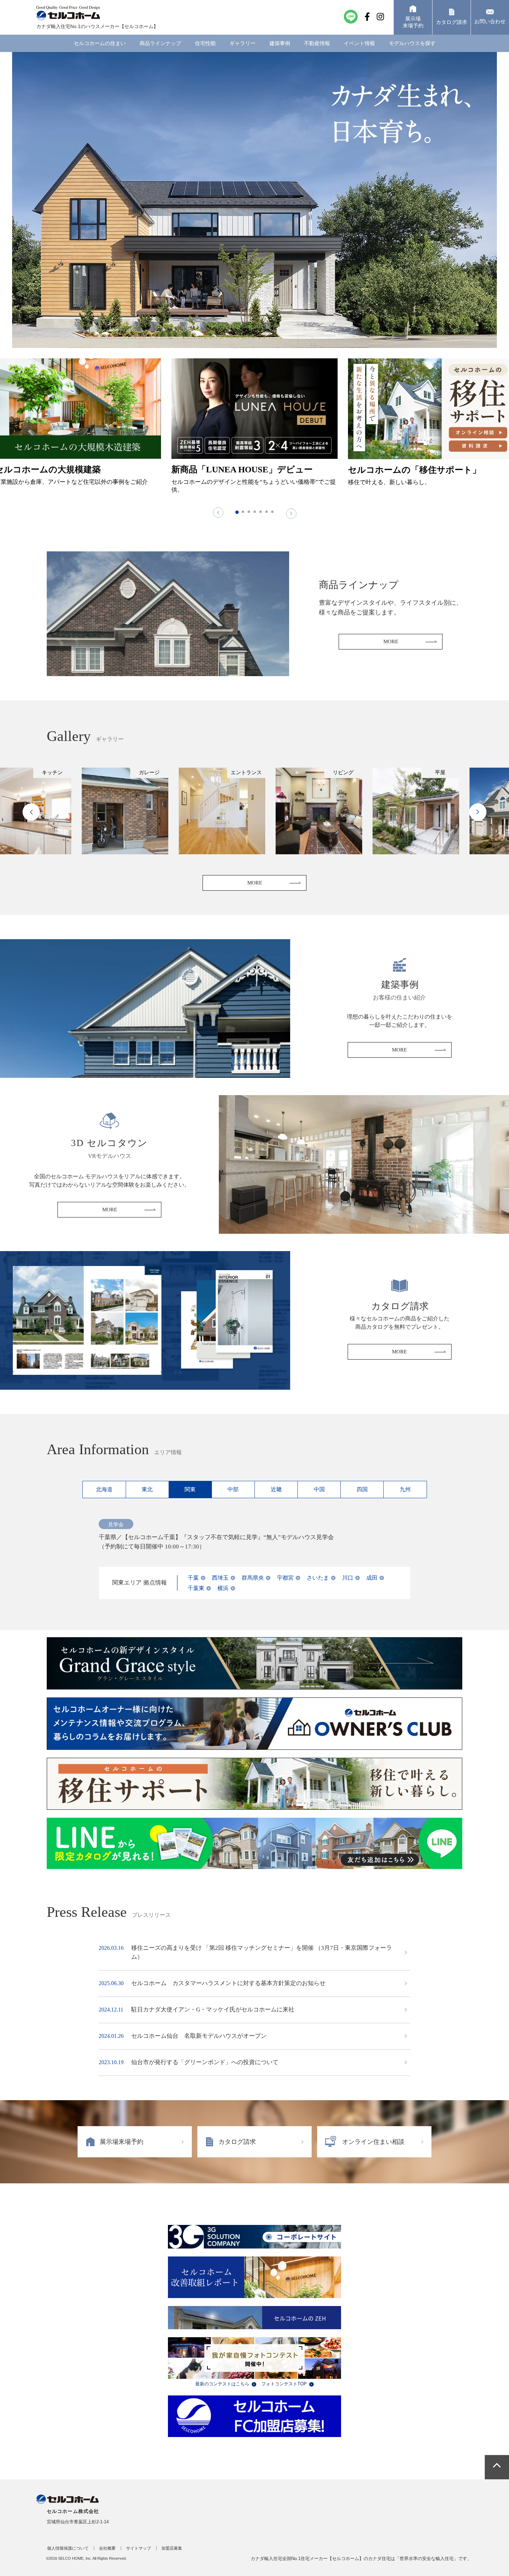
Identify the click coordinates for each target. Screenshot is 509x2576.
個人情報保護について (68, 2548)
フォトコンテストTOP (284, 2384)
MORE (391, 641)
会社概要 (107, 2548)
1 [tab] (237, 512)
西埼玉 (220, 1578)
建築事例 (280, 43)
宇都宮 (285, 1578)
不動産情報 (317, 43)
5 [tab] (261, 512)
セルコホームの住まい (100, 43)
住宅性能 (205, 43)
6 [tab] (266, 512)
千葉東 (196, 1588)
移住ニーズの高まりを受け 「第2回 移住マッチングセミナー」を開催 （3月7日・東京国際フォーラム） (262, 1952)
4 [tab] (255, 512)
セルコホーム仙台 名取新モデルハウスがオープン (199, 2036)
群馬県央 (253, 1578)
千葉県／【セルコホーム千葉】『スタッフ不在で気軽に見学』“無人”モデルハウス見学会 (216, 1537)
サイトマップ (139, 2548)
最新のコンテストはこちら (222, 2384)
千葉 (193, 1578)
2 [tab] (243, 512)
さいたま (318, 1578)
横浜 (223, 1588)
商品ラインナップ (160, 43)
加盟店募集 (172, 2548)
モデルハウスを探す (412, 43)
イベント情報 (359, 43)
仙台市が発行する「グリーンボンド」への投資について (205, 2062)
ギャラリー (243, 43)
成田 (372, 1578)
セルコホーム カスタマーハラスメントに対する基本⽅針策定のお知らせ (228, 1983)
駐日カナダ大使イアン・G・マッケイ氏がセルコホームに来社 (213, 2010)
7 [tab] (272, 512)
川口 (348, 1578)
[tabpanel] (254, 428)
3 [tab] (249, 512)
